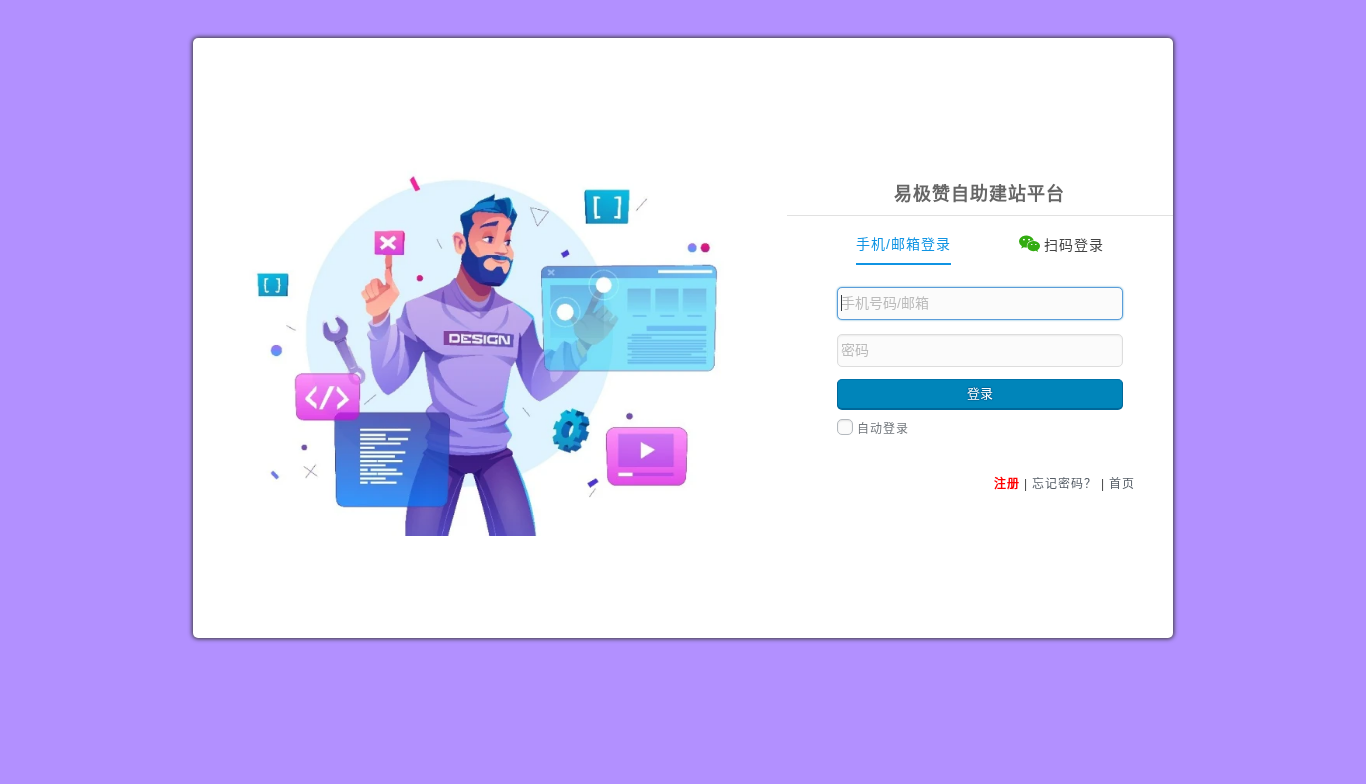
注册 (1007, 484)
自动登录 (883, 429)
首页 (1122, 484)
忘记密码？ (1064, 484)
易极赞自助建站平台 (979, 194)
